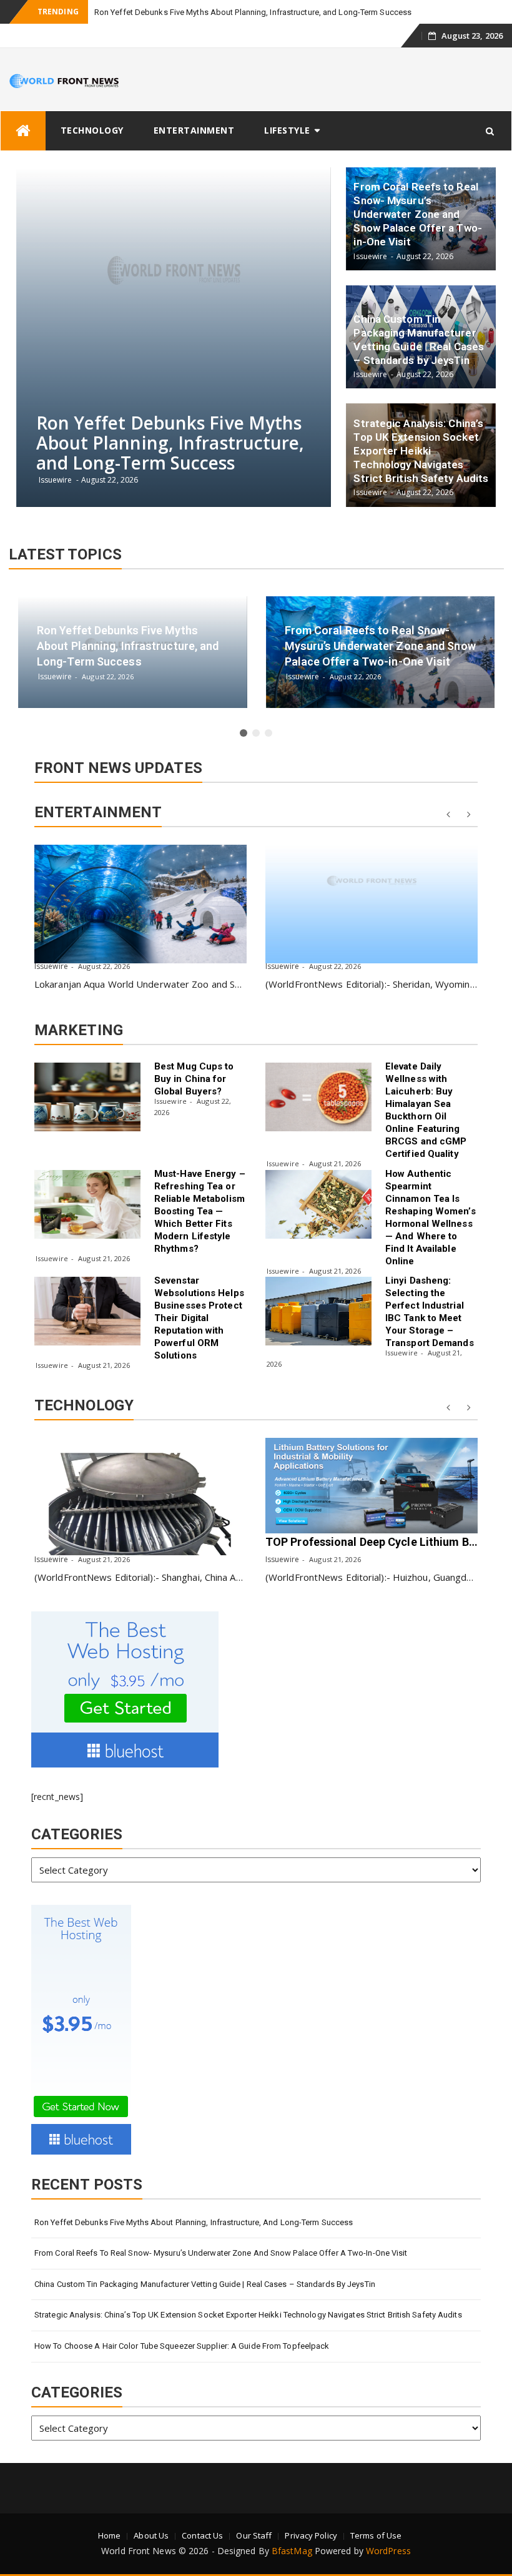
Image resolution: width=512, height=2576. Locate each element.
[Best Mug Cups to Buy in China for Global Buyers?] (87, 1097)
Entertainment (194, 130)
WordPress (388, 2551)
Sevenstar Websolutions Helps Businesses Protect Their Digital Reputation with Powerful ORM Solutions (199, 1318)
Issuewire (51, 966)
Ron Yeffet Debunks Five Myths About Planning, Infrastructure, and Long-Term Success (253, 12)
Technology (92, 130)
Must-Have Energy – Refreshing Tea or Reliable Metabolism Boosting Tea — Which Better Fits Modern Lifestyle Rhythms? (200, 1211)
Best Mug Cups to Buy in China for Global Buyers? (194, 1079)
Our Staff (254, 2535)
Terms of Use (376, 2535)
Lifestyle (287, 130)
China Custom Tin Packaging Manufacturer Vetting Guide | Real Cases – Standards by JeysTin (205, 2284)
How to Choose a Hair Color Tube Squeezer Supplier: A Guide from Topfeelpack (182, 2346)
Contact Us (202, 2535)
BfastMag (292, 2551)
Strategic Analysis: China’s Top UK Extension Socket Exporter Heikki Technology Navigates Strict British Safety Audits (248, 2315)
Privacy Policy (311, 2535)
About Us (151, 2535)
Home (109, 2535)
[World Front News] (23, 131)
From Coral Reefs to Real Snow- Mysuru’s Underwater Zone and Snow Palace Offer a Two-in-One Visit (221, 2253)
